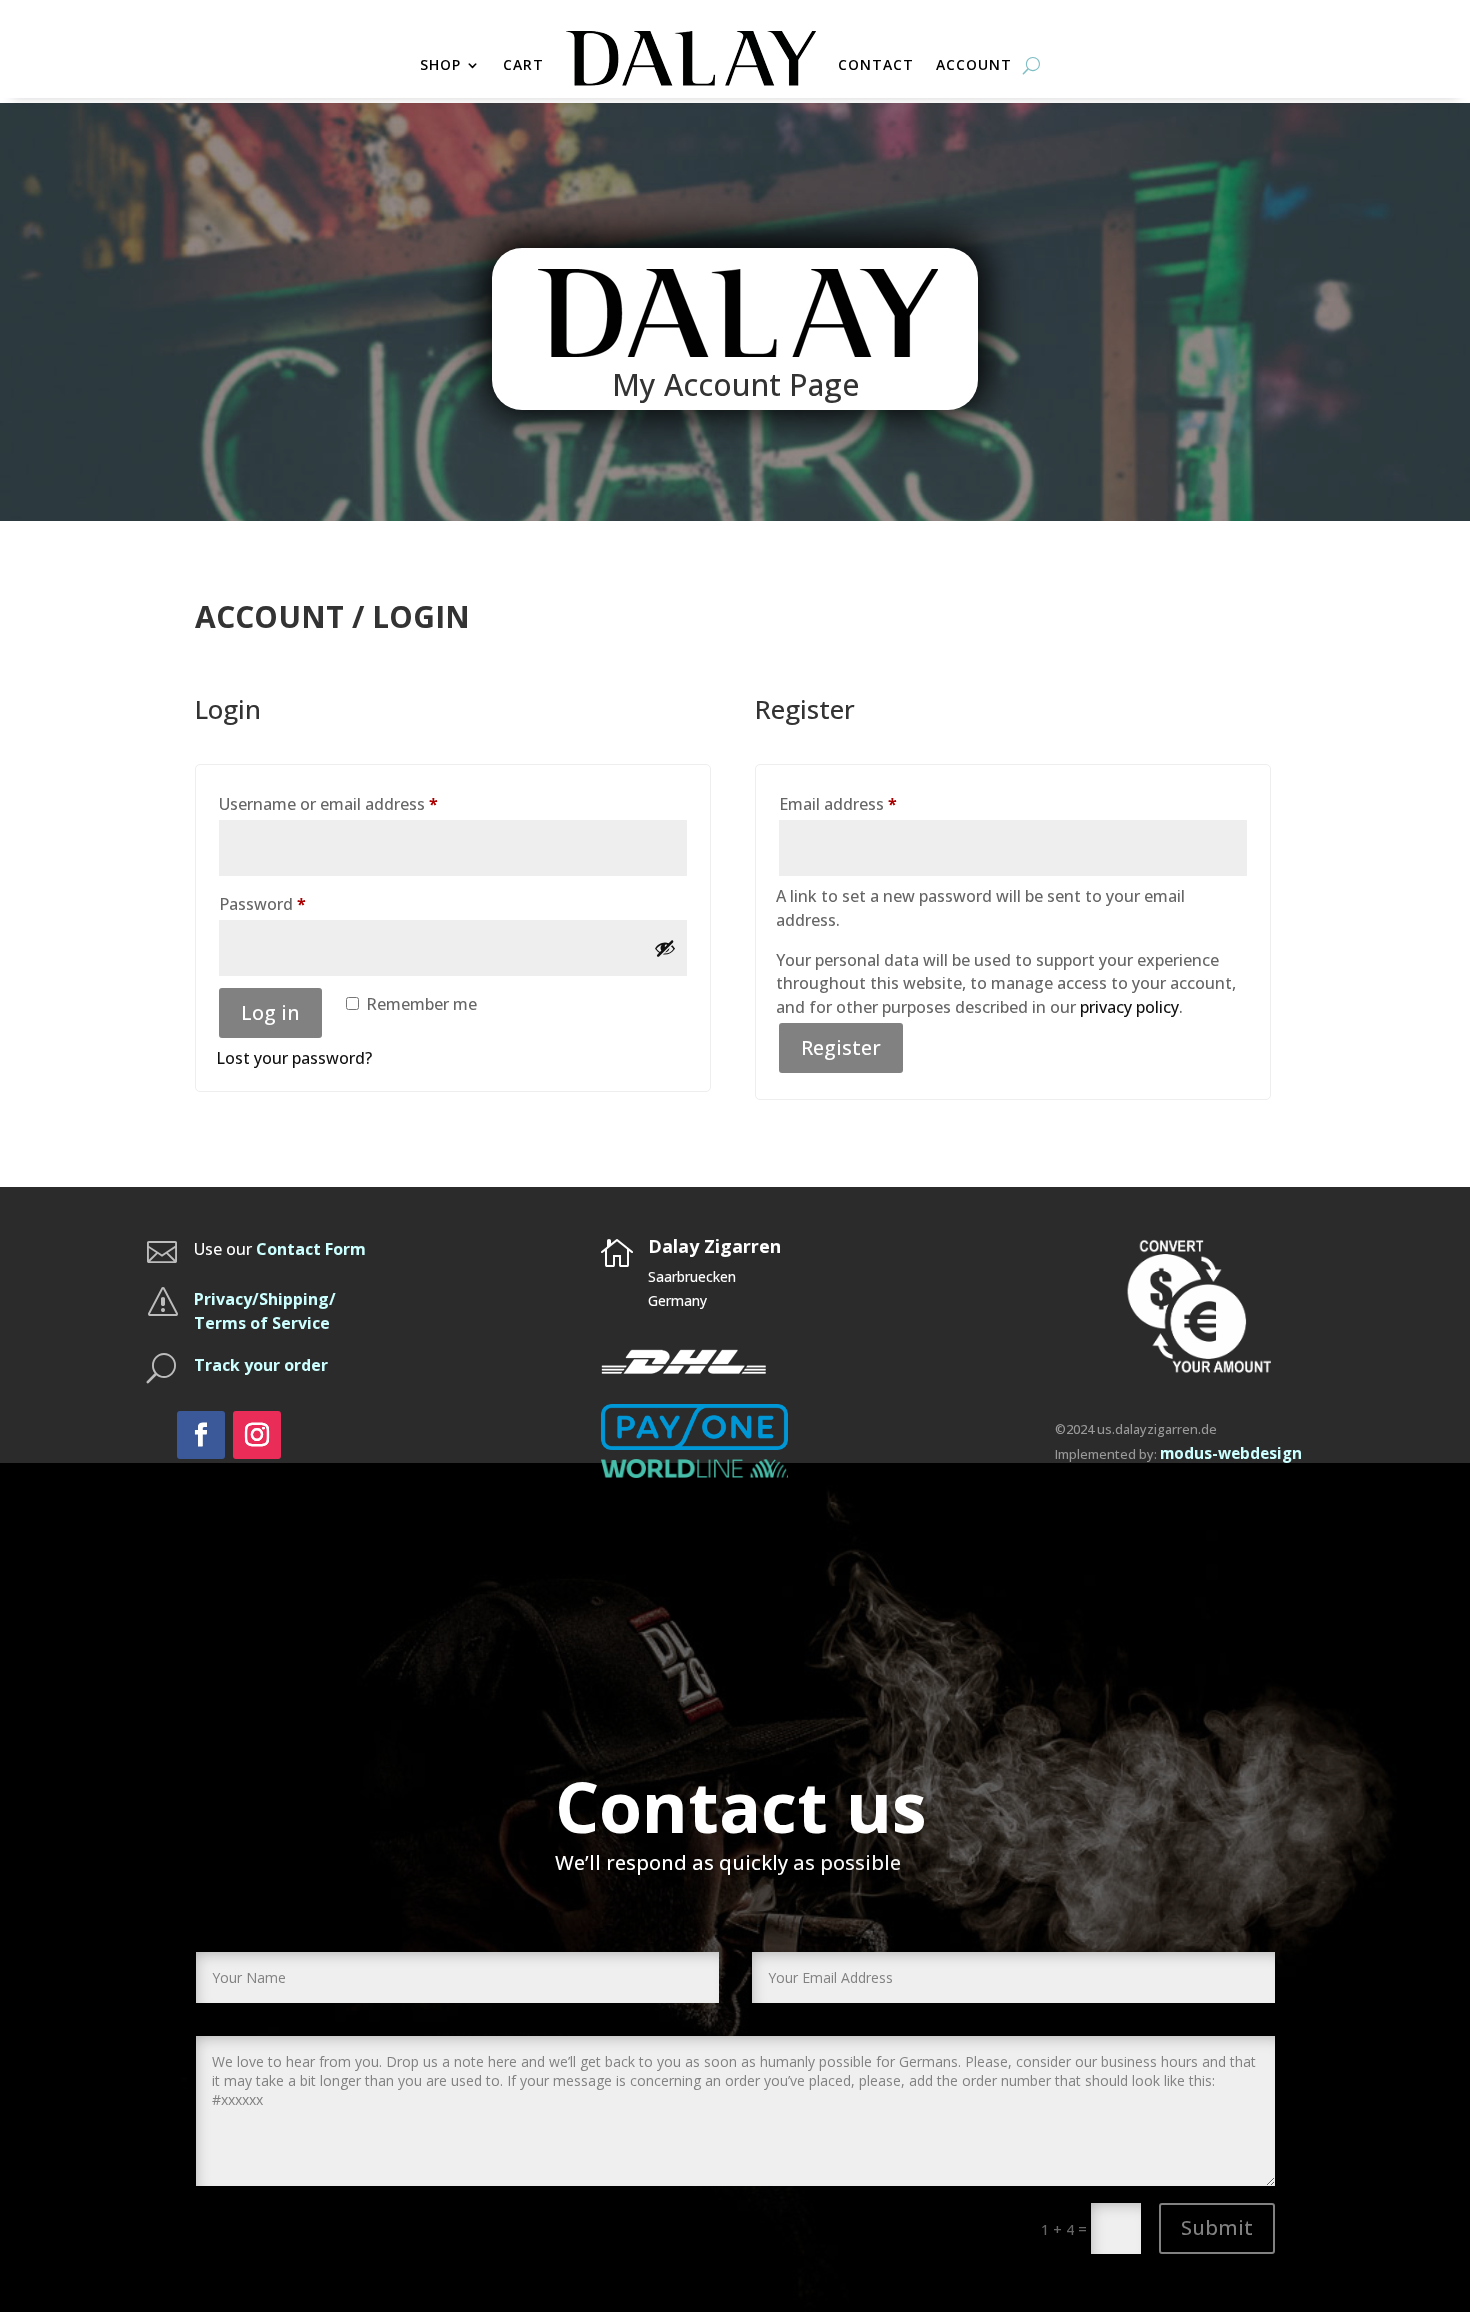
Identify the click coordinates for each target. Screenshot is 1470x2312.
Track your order (261, 1365)
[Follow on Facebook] (201, 1435)
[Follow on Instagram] (257, 1435)
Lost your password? (294, 1058)
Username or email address (362, 803)
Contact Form (311, 1249)
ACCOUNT (974, 64)
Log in (270, 1012)
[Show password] (665, 948)
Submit (1217, 2227)
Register (841, 1047)
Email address (872, 803)
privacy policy (1129, 1007)
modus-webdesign (1231, 1453)
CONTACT (876, 64)
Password (296, 903)
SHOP (440, 64)
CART (523, 64)
